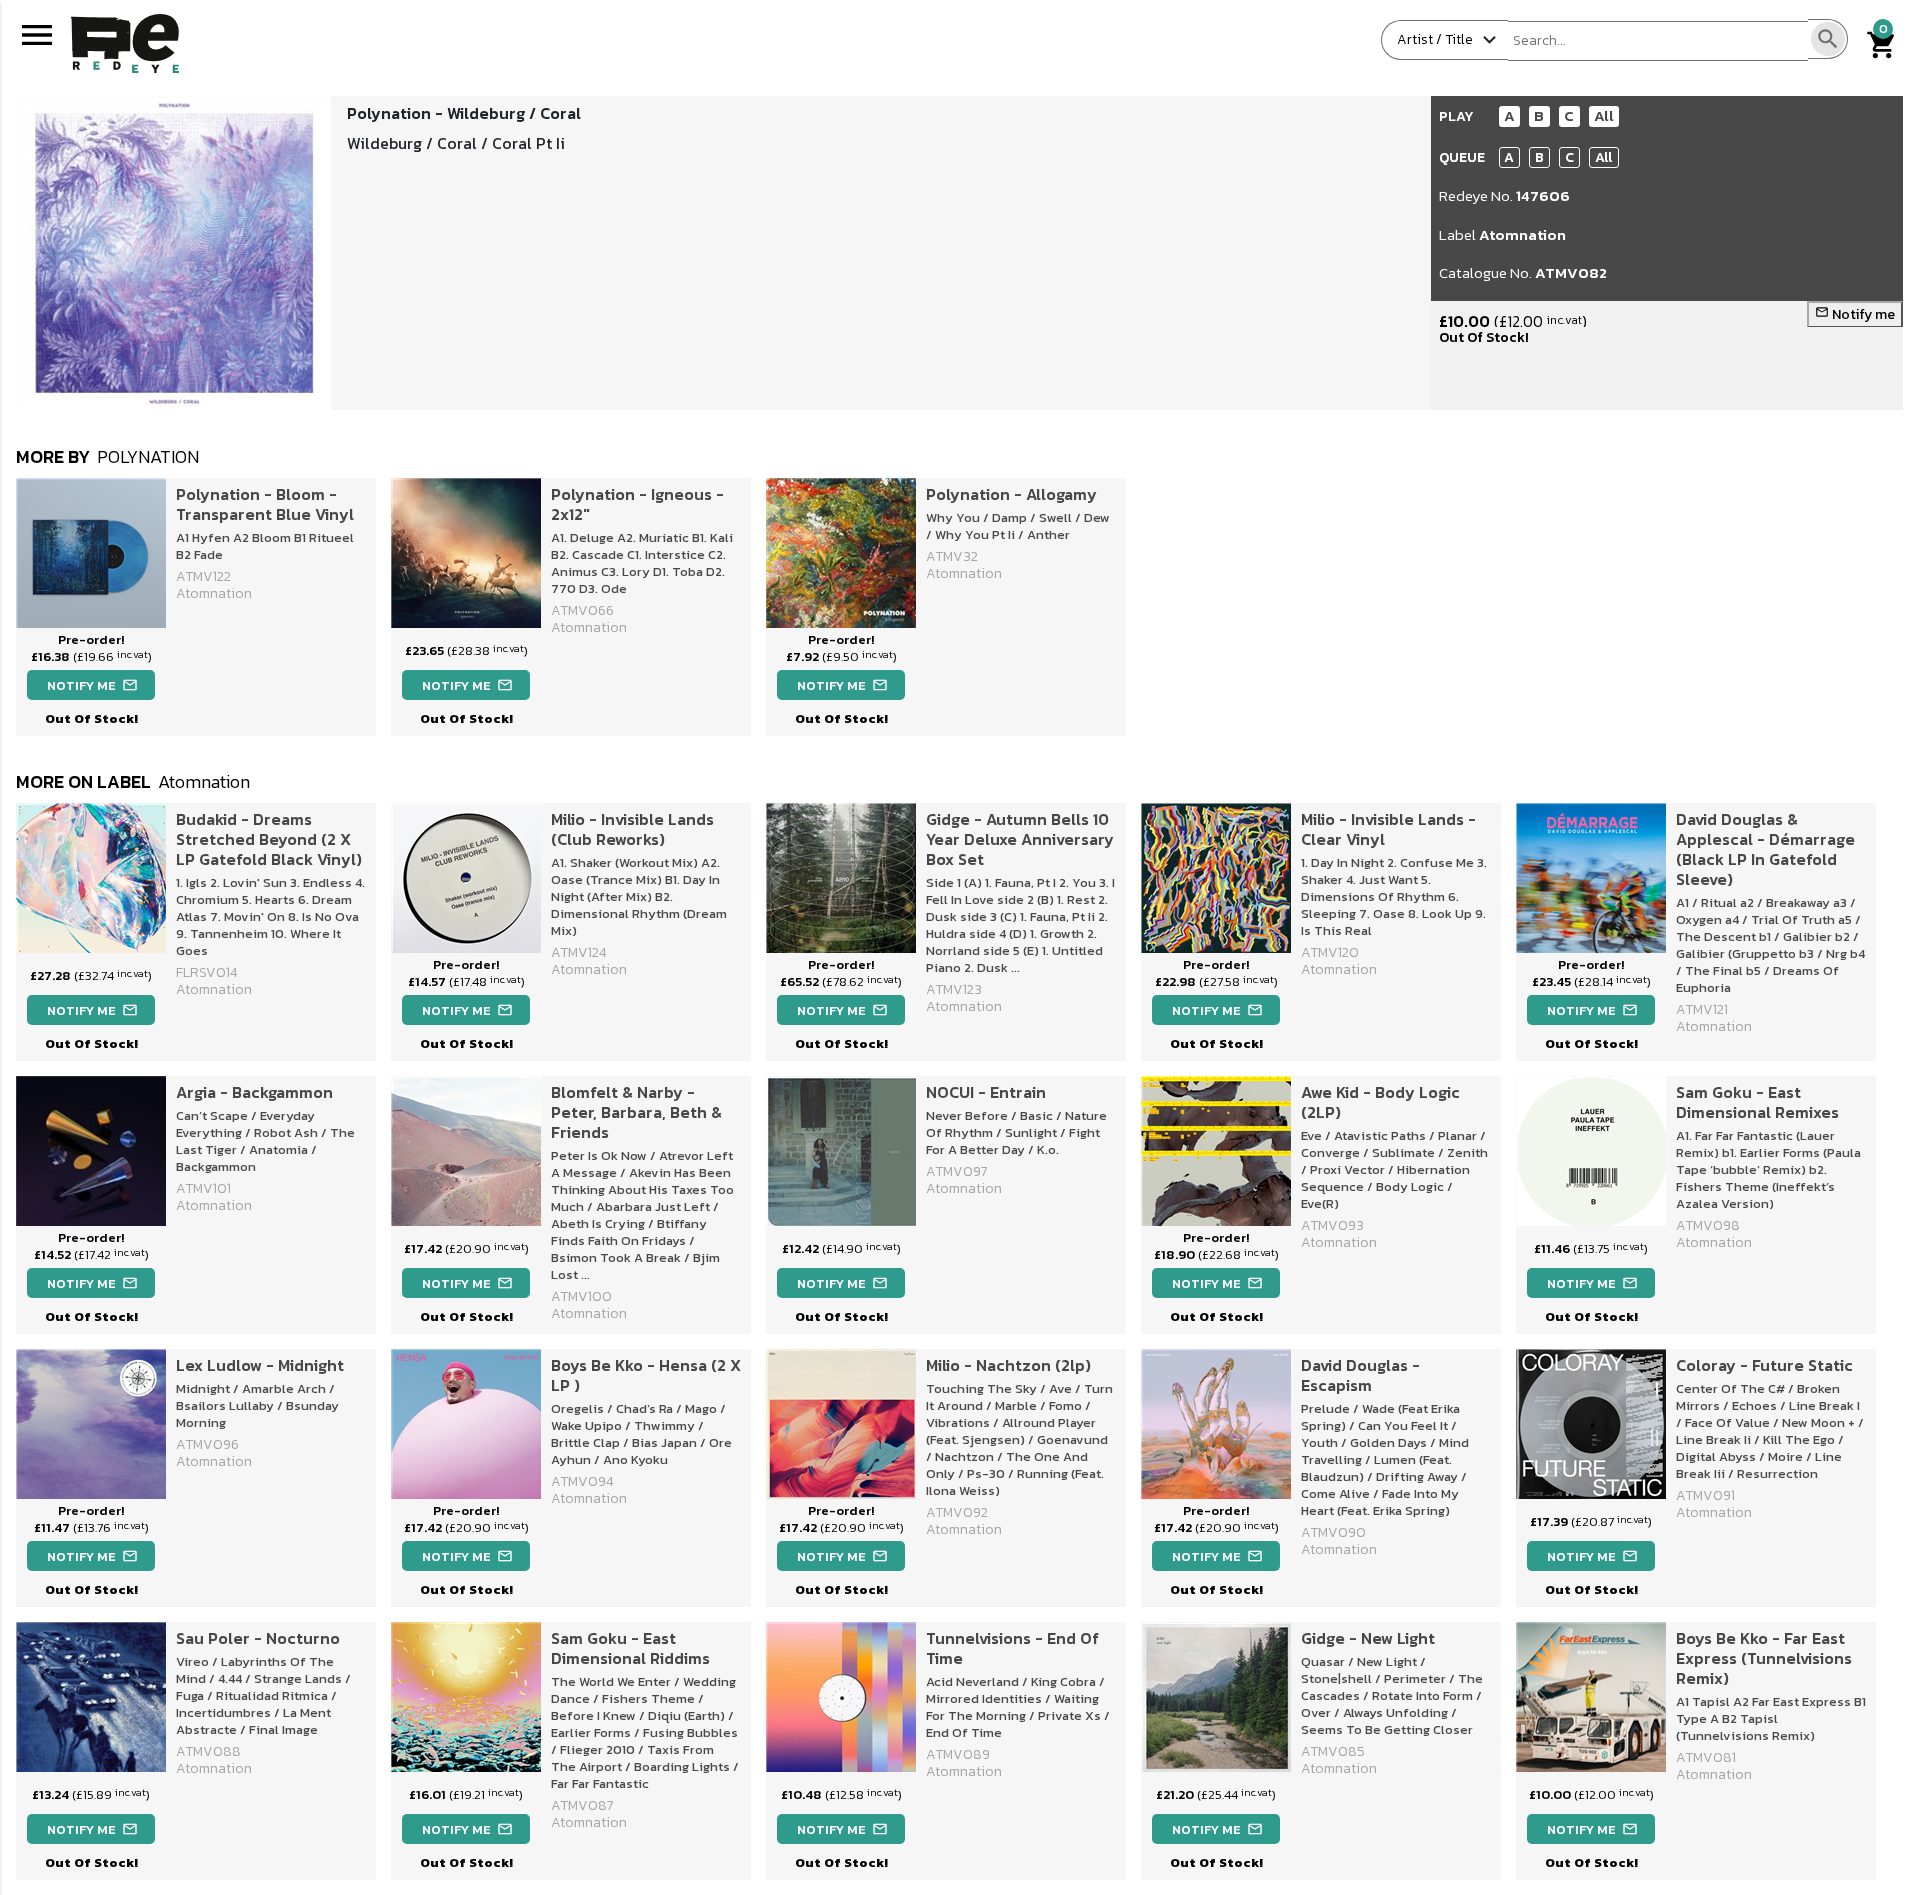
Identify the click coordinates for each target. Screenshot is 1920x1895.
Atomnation (1522, 234)
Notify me (1855, 314)
